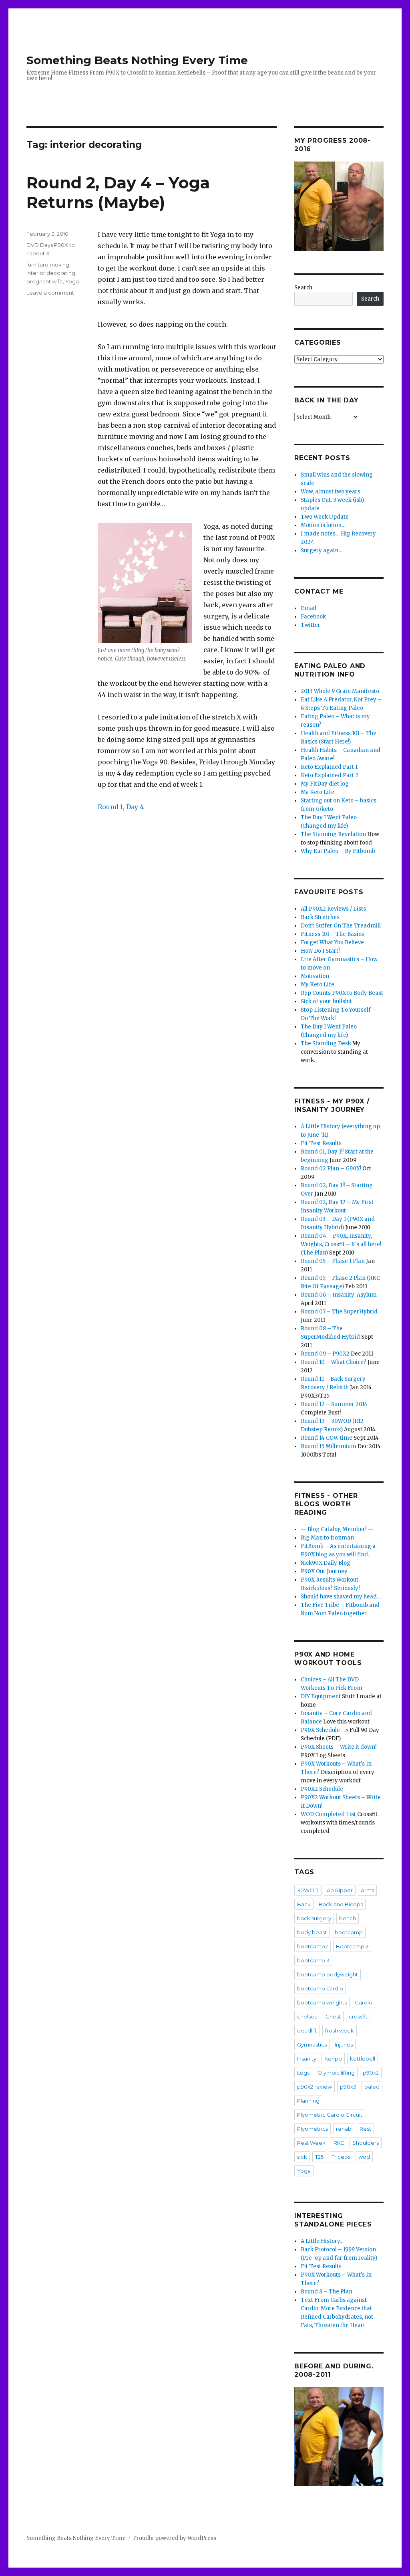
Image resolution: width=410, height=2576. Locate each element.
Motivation (315, 976)
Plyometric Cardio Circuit (330, 2115)
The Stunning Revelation (333, 834)
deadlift (307, 2030)
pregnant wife (45, 281)
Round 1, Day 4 (121, 807)
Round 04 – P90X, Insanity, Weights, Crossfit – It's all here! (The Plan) (341, 1244)
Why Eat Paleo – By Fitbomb (338, 851)
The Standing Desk (326, 1044)
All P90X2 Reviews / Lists (333, 909)
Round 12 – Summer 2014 (334, 1404)
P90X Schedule (320, 1730)
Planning (308, 2101)
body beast (312, 1932)
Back (304, 1904)
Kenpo (333, 2059)
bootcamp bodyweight (328, 1974)
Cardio (364, 2002)
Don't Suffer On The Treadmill (341, 926)
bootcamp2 (313, 1946)
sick (302, 2157)
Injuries (344, 2045)
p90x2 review (315, 2087)
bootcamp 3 (313, 1960)
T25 (319, 2157)
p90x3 (348, 2087)
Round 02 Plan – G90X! (331, 1169)
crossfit (358, 2016)
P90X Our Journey (324, 1571)
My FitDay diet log (325, 784)
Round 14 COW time (327, 1438)
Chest (333, 2016)
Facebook (313, 617)
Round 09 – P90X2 (325, 1354)
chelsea (307, 2016)
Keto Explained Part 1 (329, 767)
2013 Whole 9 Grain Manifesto (340, 691)
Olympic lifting (336, 2073)
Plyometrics (313, 2129)
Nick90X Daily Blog (326, 1563)
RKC (339, 2143)
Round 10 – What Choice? (334, 1362)
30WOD (308, 1890)
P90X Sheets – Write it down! (339, 1747)
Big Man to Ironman (327, 1538)
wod (364, 2157)
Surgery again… (322, 551)
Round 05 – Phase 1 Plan (333, 1261)
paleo (372, 2087)
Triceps (341, 2157)
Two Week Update (325, 517)
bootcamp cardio (320, 1988)
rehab (344, 2129)
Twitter (311, 625)
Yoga (72, 281)
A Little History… (322, 2241)
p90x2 (371, 2073)
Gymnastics (312, 2045)
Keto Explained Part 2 (330, 775)
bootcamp (349, 1932)
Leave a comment (50, 293)
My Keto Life (318, 792)
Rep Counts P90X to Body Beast (342, 993)
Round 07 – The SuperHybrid (339, 1312)
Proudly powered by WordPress (175, 2538)
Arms (367, 1890)
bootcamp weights (322, 2002)
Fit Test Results (321, 1143)
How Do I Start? (321, 951)
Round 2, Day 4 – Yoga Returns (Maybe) (118, 192)
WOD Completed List (328, 1814)
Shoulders (366, 2143)
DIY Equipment (321, 1696)
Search (303, 288)
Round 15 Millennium (329, 1446)
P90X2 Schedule (322, 1789)
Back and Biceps (341, 1904)
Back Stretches (320, 917)
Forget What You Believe (332, 943)
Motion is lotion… (323, 525)
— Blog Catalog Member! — (337, 1529)
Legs (303, 2073)
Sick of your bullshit (326, 1001)
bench (348, 1918)
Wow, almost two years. (331, 492)
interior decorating (51, 273)
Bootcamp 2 (352, 1946)
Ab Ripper (340, 1890)
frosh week (340, 2030)
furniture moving (48, 265)
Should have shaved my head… (341, 1597)
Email (309, 608)
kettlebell (363, 2059)
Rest (365, 2129)
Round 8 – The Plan (327, 2292)
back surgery (314, 1918)
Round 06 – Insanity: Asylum (339, 1295)
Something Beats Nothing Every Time (137, 60)
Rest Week (311, 2143)
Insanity (307, 2059)
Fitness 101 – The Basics (332, 934)
